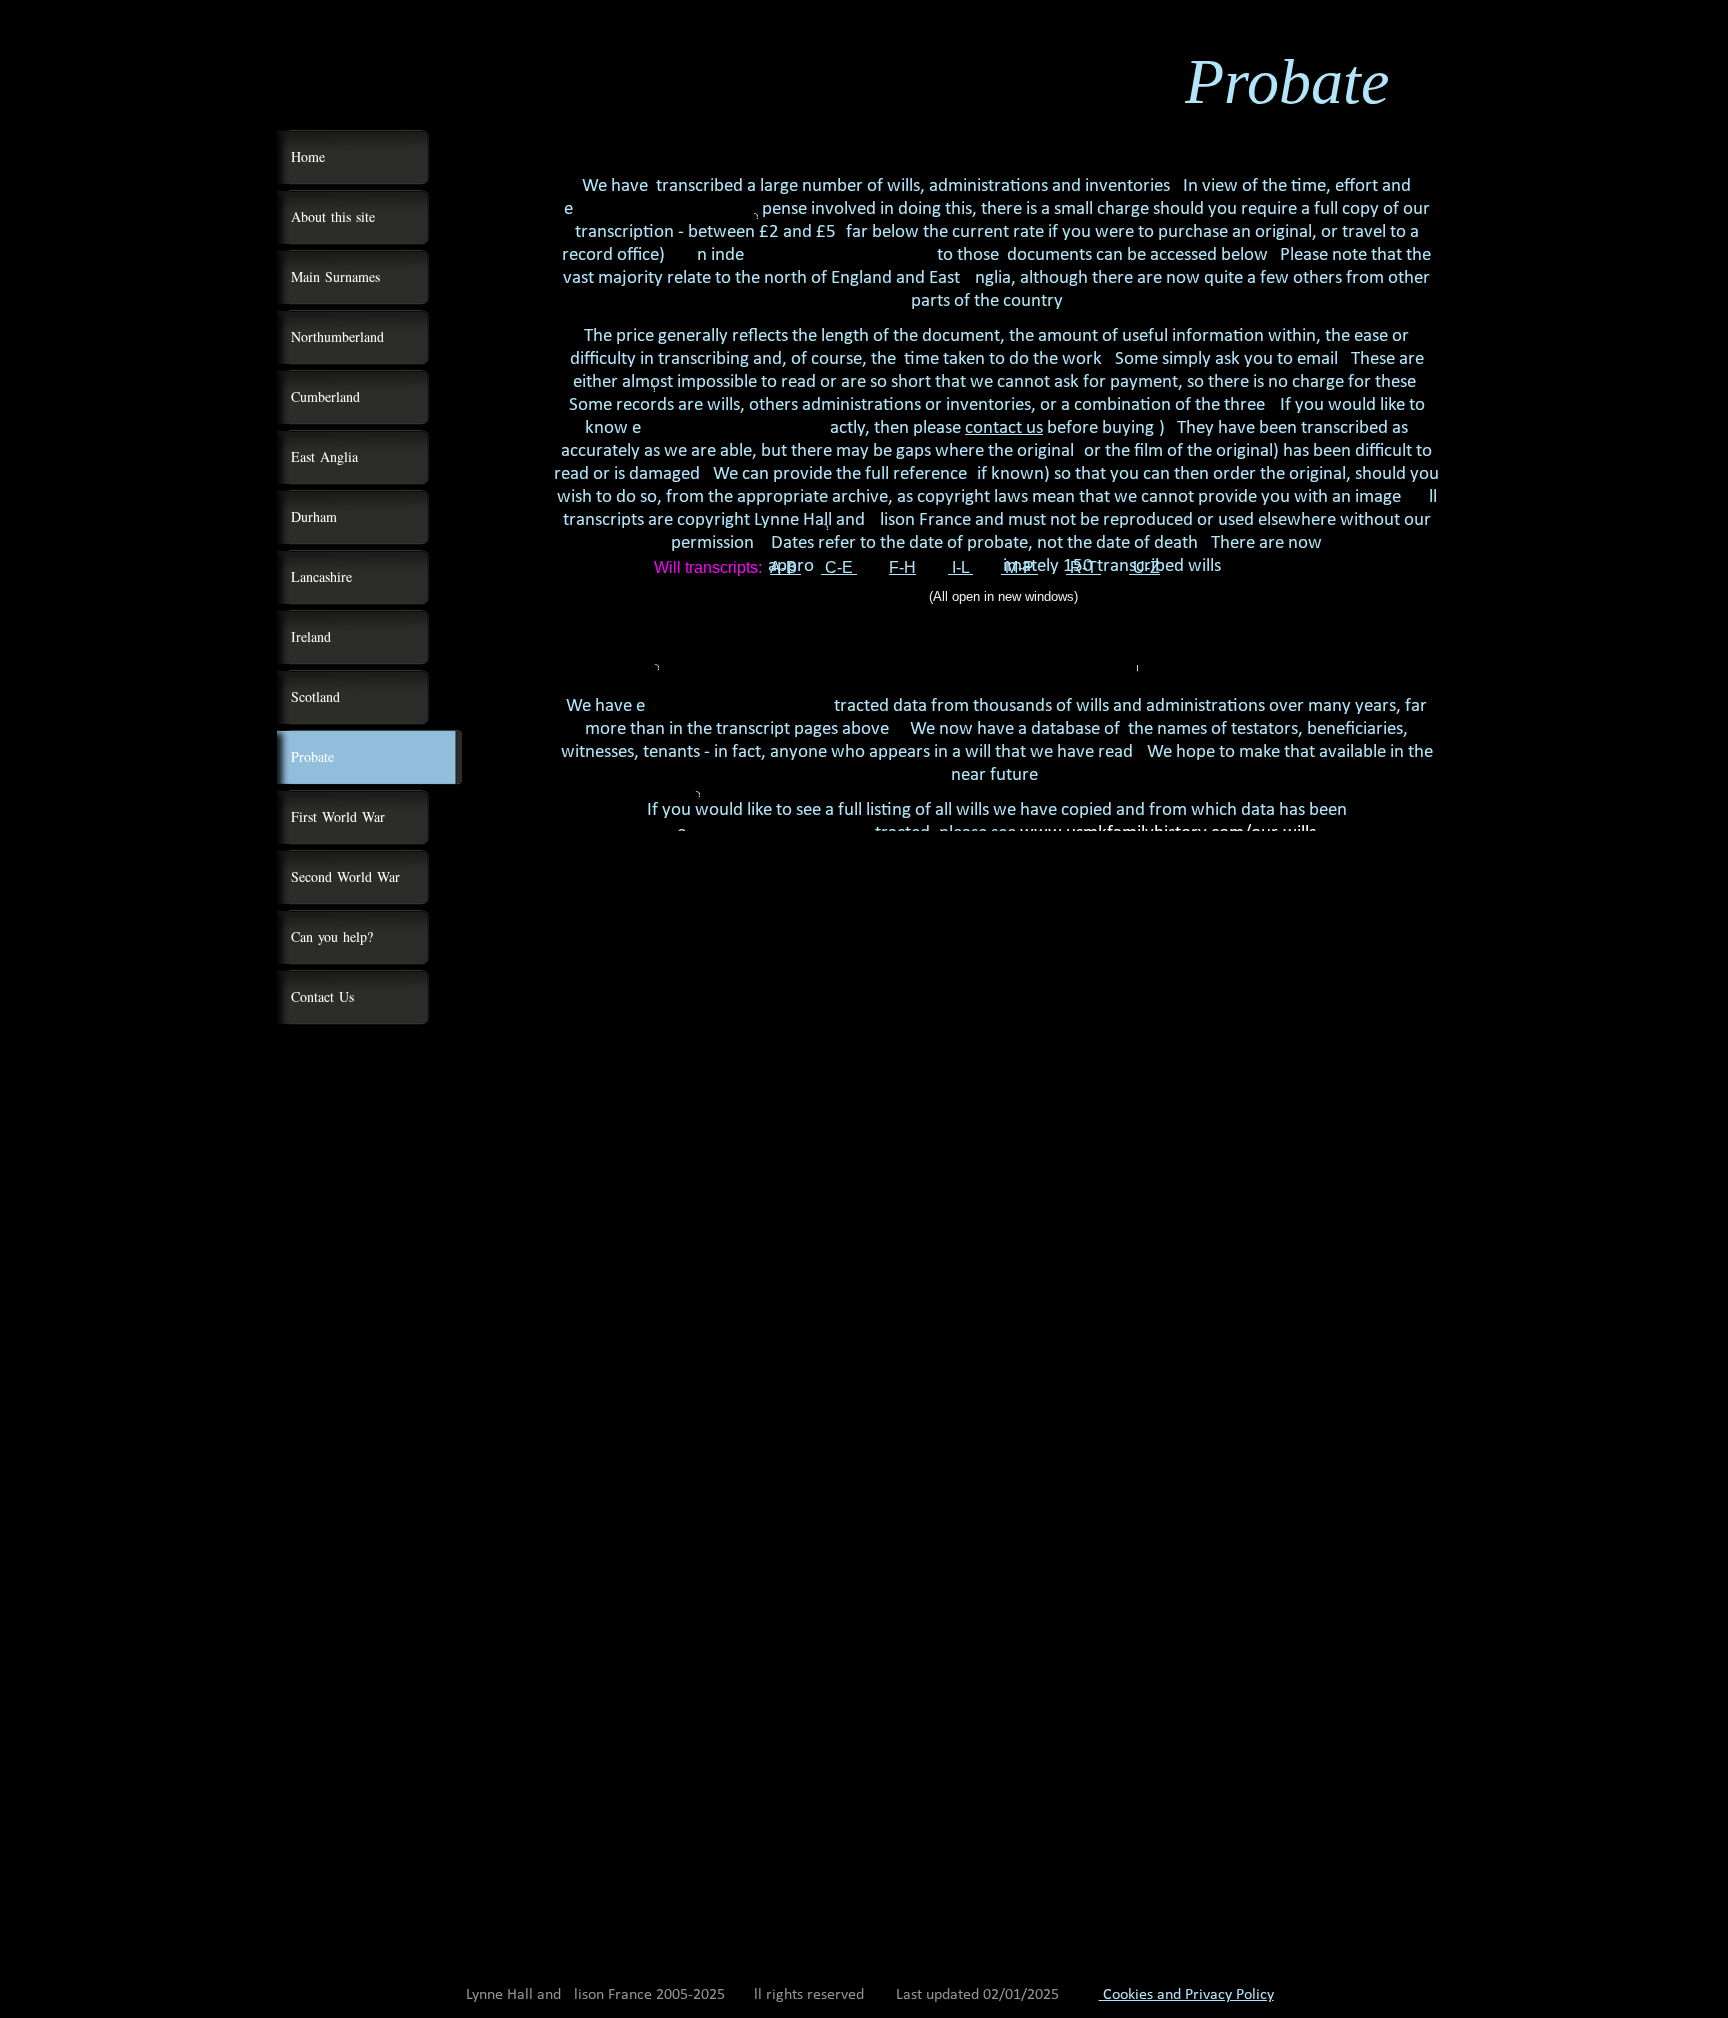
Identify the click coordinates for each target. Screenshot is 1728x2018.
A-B (785, 567)
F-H (902, 567)
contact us (1004, 428)
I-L (960, 567)
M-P (1019, 567)
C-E (839, 567)
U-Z (1144, 567)
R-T (1083, 567)
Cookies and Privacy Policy (1186, 1995)
